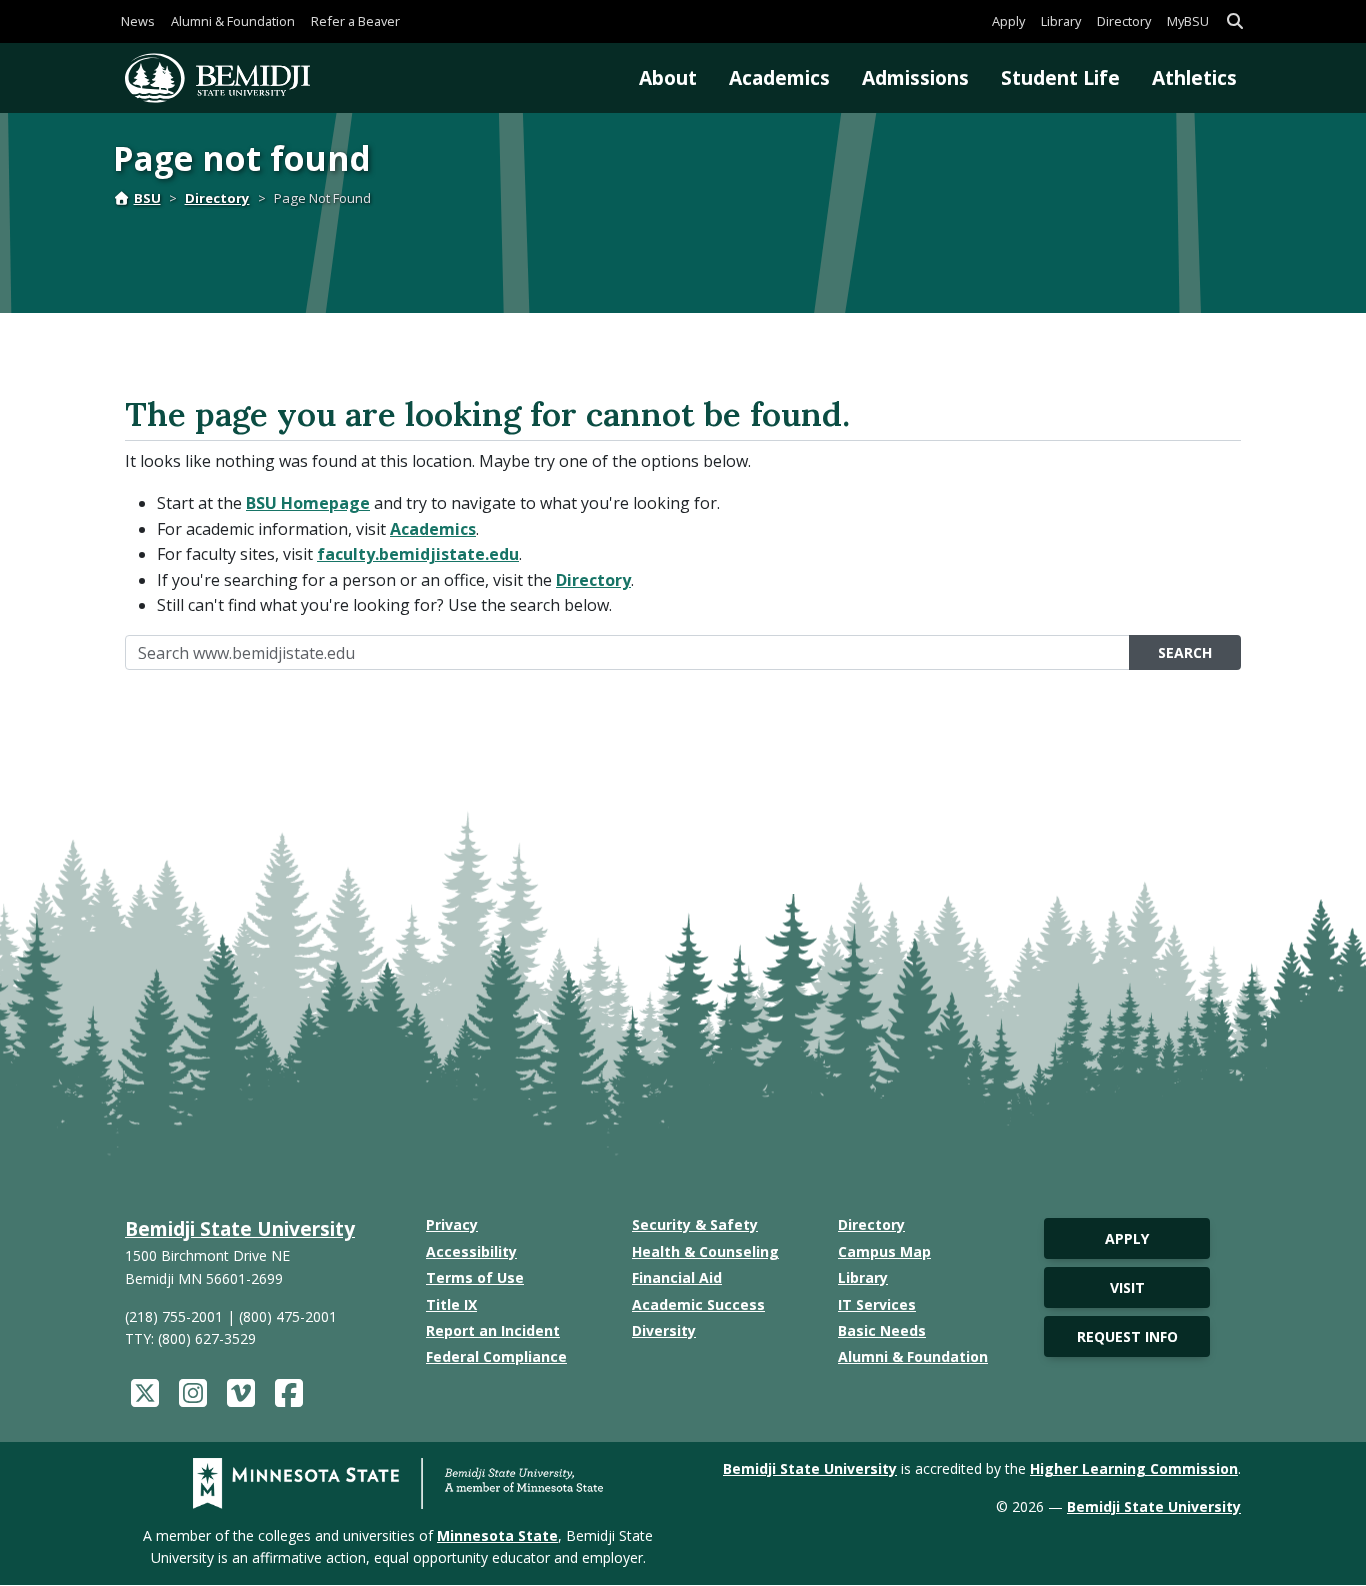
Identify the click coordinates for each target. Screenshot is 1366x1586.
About (668, 77)
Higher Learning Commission (1134, 1468)
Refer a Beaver (355, 21)
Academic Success (698, 1304)
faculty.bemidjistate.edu (418, 554)
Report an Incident (493, 1330)
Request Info (1127, 1336)
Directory (1124, 21)
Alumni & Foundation (233, 21)
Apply (1008, 21)
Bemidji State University (240, 1228)
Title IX (451, 1304)
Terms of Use (475, 1277)
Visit (1127, 1287)
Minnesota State (497, 1535)
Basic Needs (882, 1330)
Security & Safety (695, 1224)
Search (1185, 652)
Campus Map (884, 1251)
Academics (779, 77)
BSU (147, 198)
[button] (1235, 21)
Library (1061, 21)
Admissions (915, 77)
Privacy (452, 1224)
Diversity (664, 1330)
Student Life (1060, 77)
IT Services (877, 1304)
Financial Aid (677, 1277)
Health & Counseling (705, 1251)
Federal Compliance (496, 1356)
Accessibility (471, 1251)
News (138, 21)
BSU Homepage (308, 503)
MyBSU (1188, 21)
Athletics (1194, 77)
